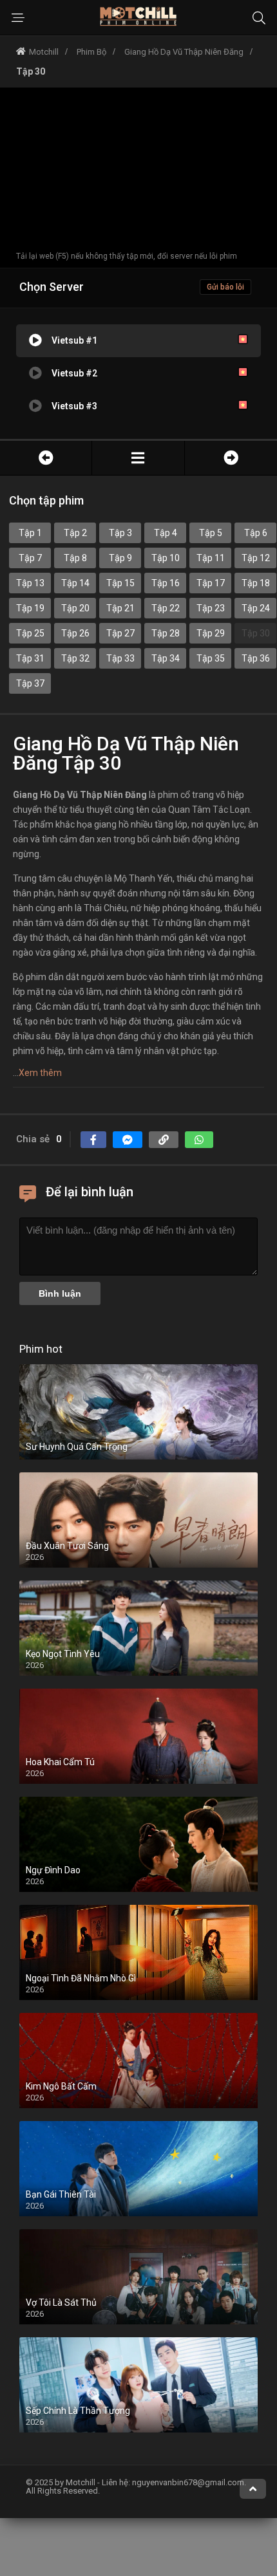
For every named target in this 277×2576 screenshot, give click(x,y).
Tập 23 (211, 608)
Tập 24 (256, 608)
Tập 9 (120, 558)
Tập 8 (75, 558)
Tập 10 (166, 558)
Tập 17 (211, 583)
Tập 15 (120, 583)
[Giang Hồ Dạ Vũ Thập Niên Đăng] (138, 458)
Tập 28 (166, 633)
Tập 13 (30, 583)
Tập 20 (75, 608)
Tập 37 (30, 683)
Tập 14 (75, 583)
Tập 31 (30, 658)
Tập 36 (256, 658)
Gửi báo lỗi (225, 287)
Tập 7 (30, 558)
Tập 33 (120, 658)
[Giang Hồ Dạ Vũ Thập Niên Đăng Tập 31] (231, 458)
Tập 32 (75, 658)
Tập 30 (256, 633)
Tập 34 (166, 658)
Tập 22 (166, 608)
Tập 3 (120, 533)
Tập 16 (166, 583)
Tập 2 (75, 533)
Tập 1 (30, 533)
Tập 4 (166, 533)
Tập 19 (30, 608)
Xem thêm (40, 1073)
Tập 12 (256, 558)
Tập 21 (120, 608)
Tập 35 (211, 658)
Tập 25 (30, 633)
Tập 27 (120, 633)
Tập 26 (75, 633)
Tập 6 (256, 533)
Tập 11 (211, 558)
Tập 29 (211, 633)
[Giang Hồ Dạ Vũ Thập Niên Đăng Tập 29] (46, 458)
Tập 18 (256, 583)
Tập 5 (211, 533)
